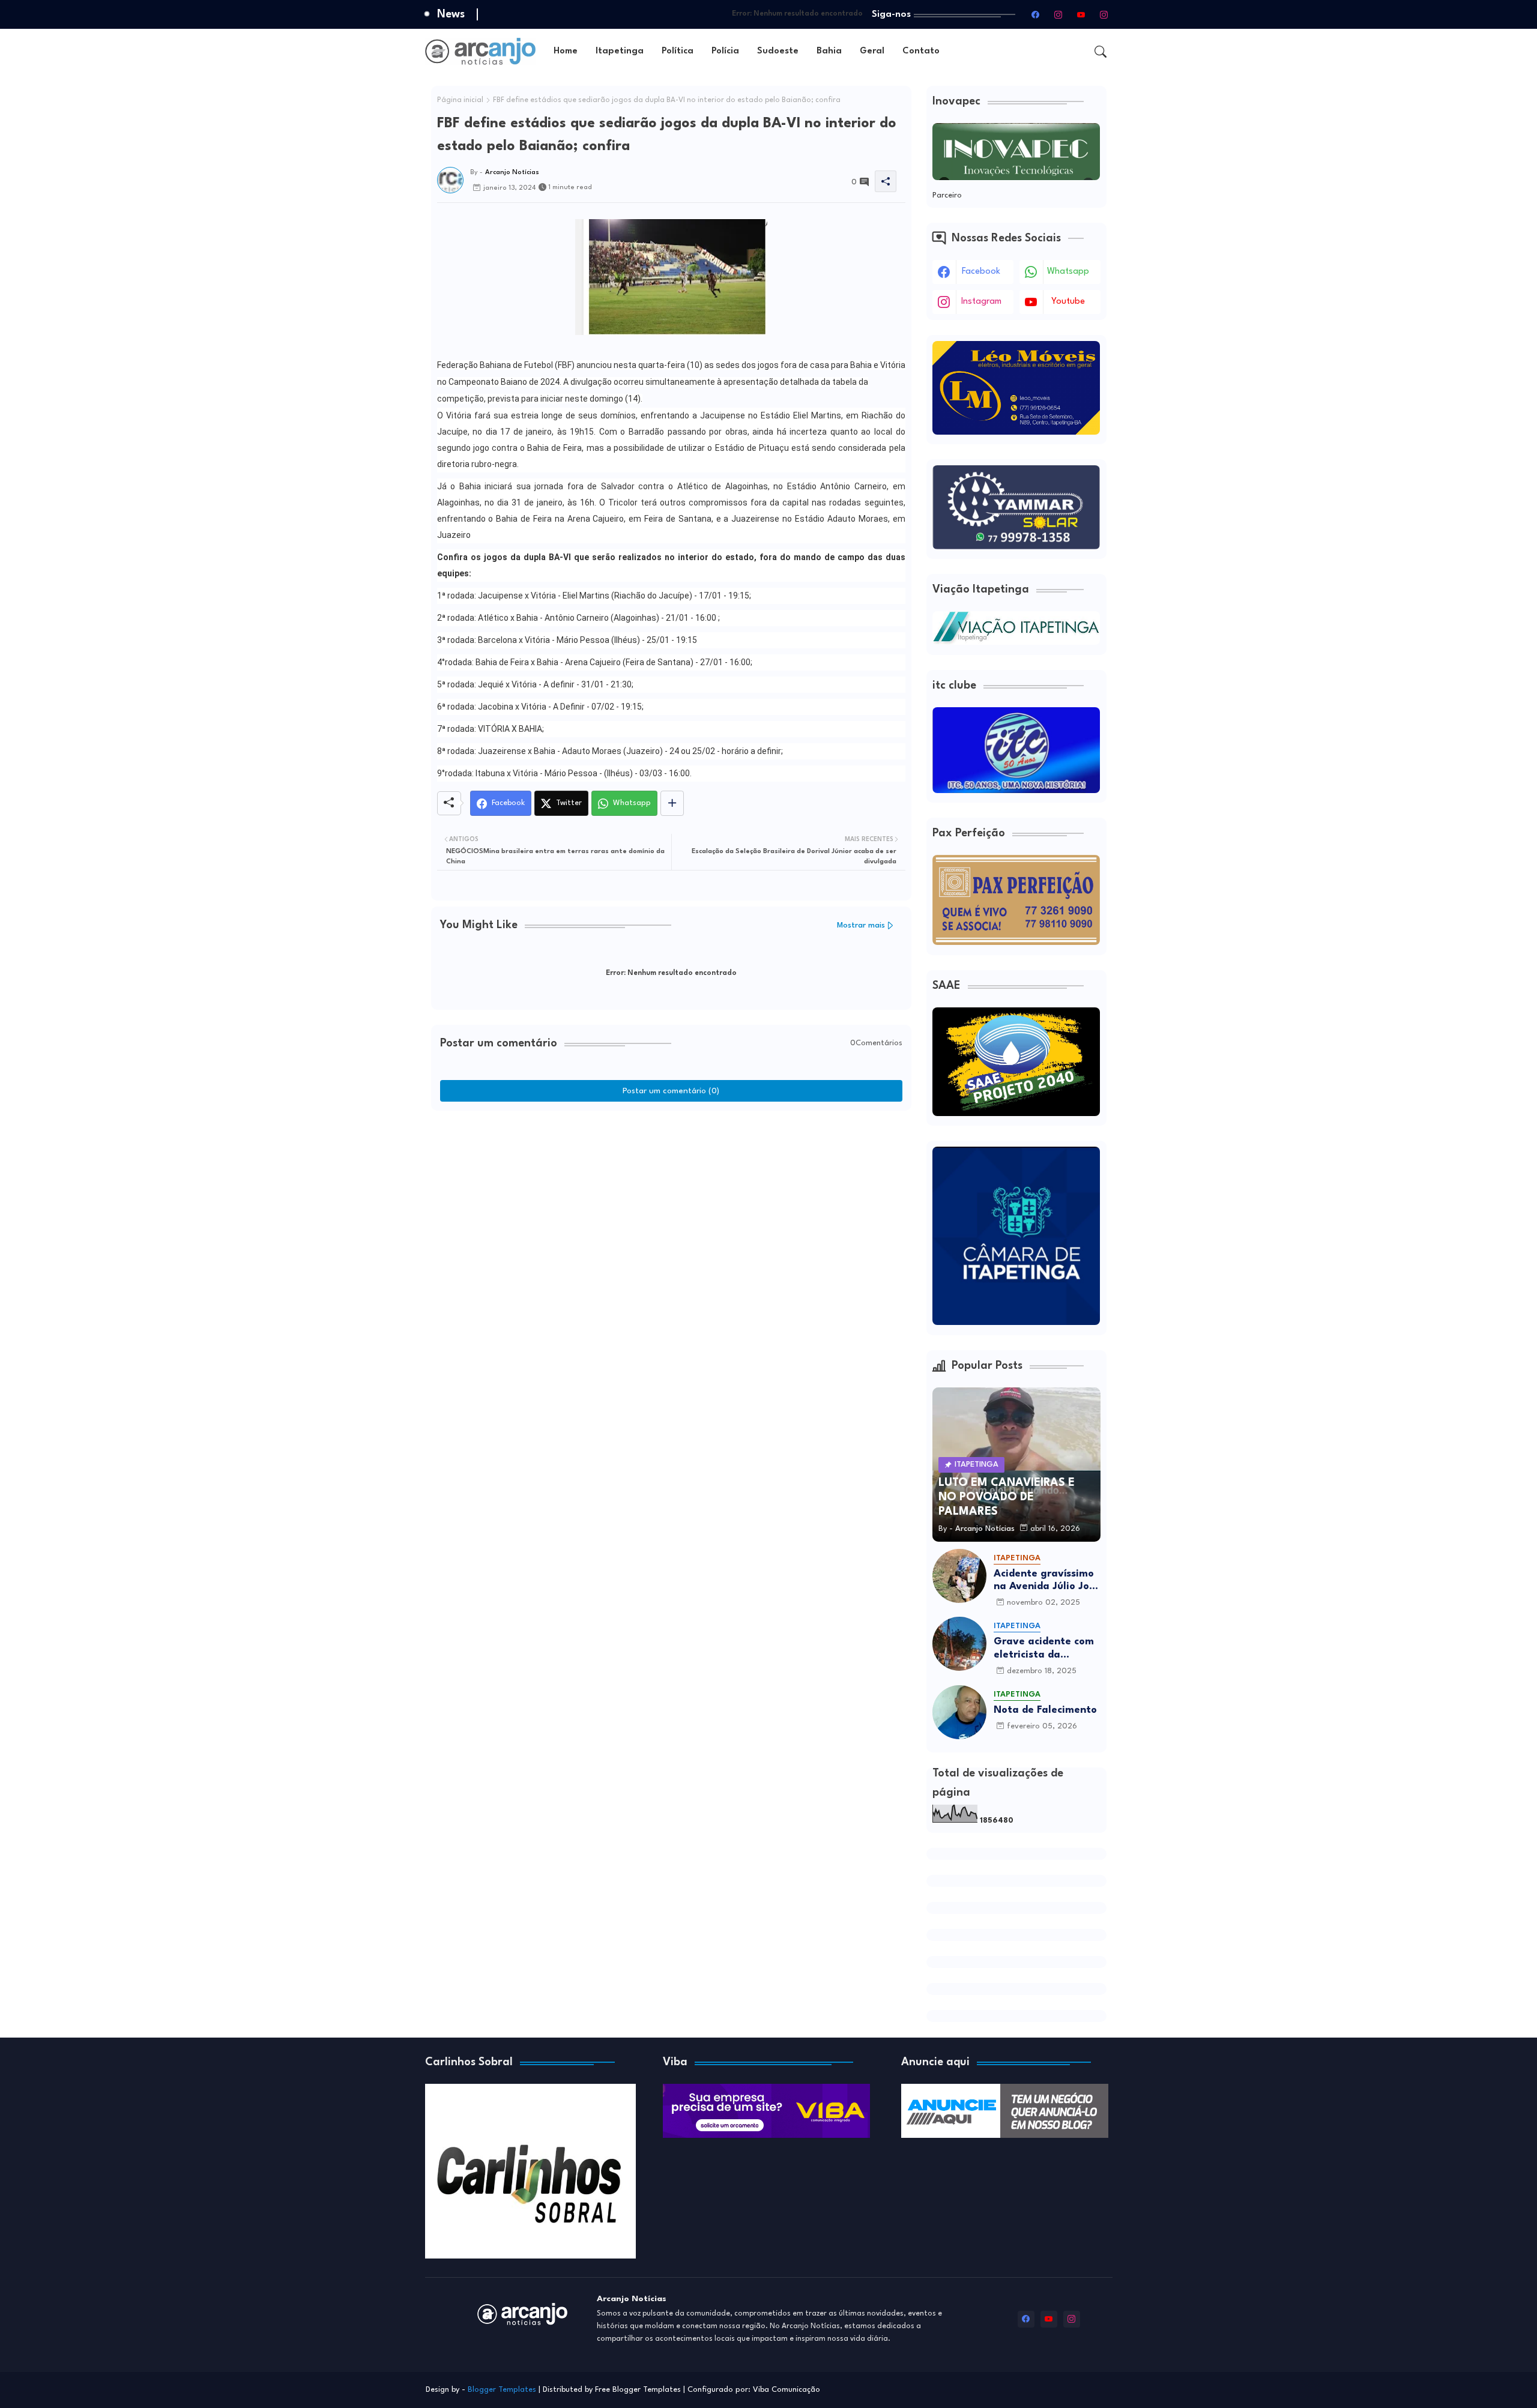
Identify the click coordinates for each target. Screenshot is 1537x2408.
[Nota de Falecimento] (959, 1712)
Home (566, 51)
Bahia (829, 51)
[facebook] (1036, 14)
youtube (1068, 302)
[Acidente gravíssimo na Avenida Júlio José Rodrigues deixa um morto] (959, 1576)
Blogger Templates (502, 2390)
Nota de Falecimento (1045, 1710)
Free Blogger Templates (638, 2390)
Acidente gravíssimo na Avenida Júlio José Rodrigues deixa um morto (1047, 1581)
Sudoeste (778, 51)
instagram (981, 302)
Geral (872, 51)
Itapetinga (620, 51)
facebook (981, 272)
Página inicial (460, 100)
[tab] (566, 51)
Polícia (725, 51)
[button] (1101, 52)
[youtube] (1081, 14)
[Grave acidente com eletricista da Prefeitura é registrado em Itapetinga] (959, 1644)
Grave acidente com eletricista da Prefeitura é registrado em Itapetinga (1044, 1649)
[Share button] (672, 803)
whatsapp (1068, 272)
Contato (921, 51)
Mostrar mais (861, 925)
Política (678, 51)
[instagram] (1058, 14)
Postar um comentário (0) (671, 1091)
